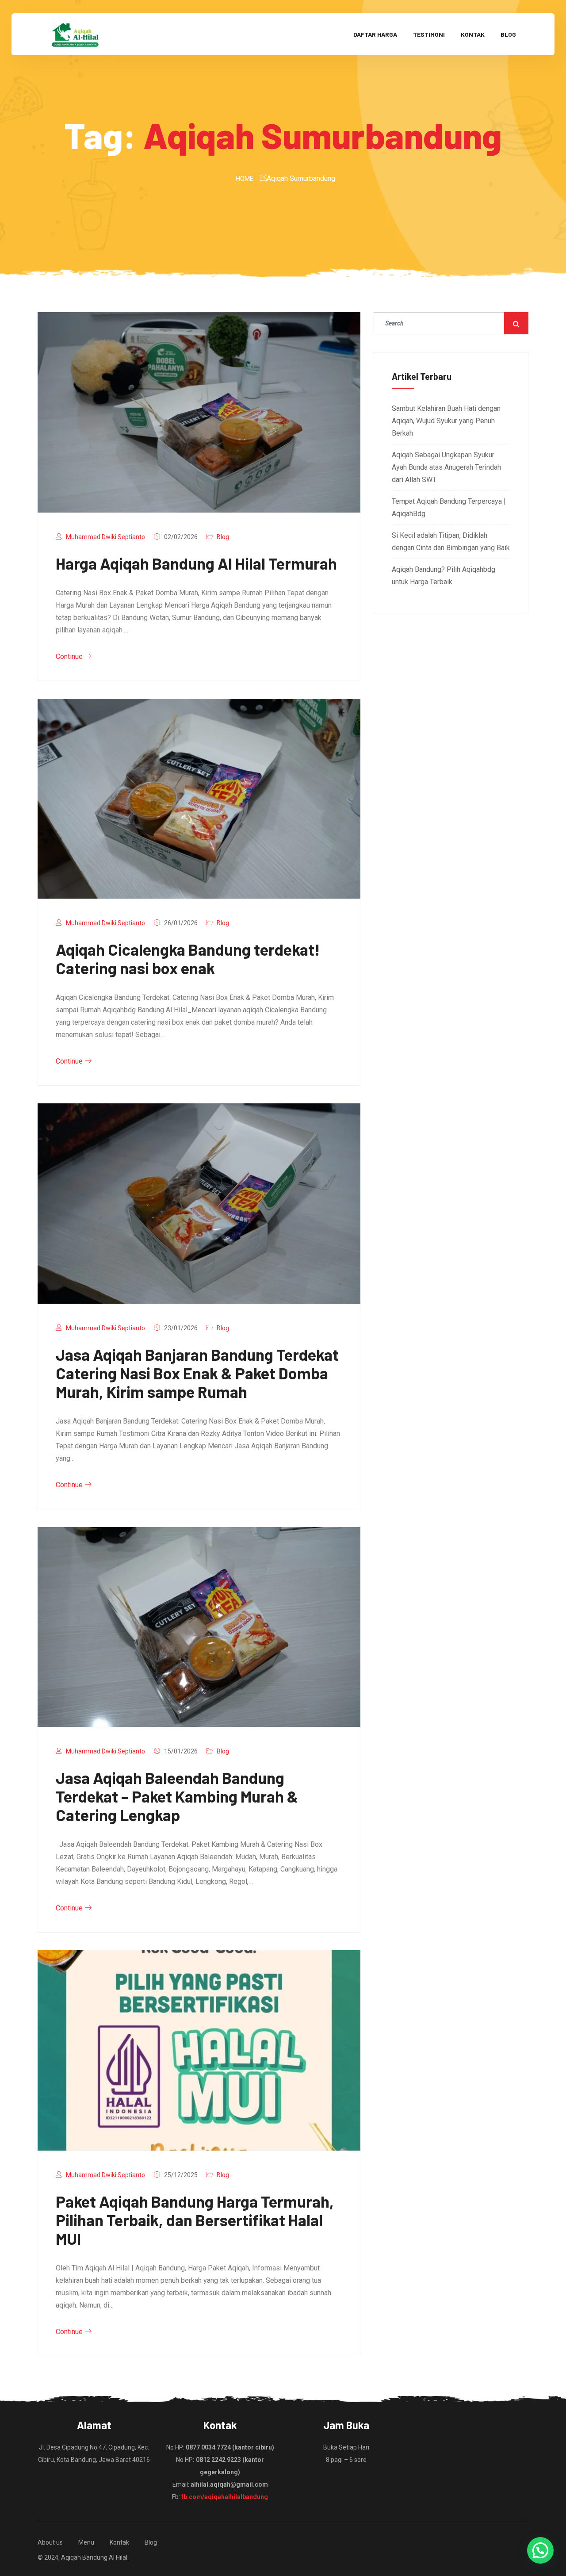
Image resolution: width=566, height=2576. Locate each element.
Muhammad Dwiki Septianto (105, 537)
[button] (540, 2550)
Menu (86, 2542)
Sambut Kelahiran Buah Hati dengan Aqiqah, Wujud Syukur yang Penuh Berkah (446, 421)
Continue (70, 656)
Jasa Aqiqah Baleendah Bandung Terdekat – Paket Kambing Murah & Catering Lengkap (177, 1796)
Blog (508, 34)
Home (245, 179)
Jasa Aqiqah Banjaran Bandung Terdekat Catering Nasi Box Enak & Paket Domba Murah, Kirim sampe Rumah (197, 1373)
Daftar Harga (375, 34)
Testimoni (429, 34)
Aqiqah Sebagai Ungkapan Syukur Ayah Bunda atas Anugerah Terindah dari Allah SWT (446, 467)
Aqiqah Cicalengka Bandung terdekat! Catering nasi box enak (188, 959)
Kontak (473, 34)
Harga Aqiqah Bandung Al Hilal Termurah (196, 563)
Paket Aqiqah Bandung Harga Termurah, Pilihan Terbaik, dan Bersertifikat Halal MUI (195, 2220)
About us (50, 2542)
